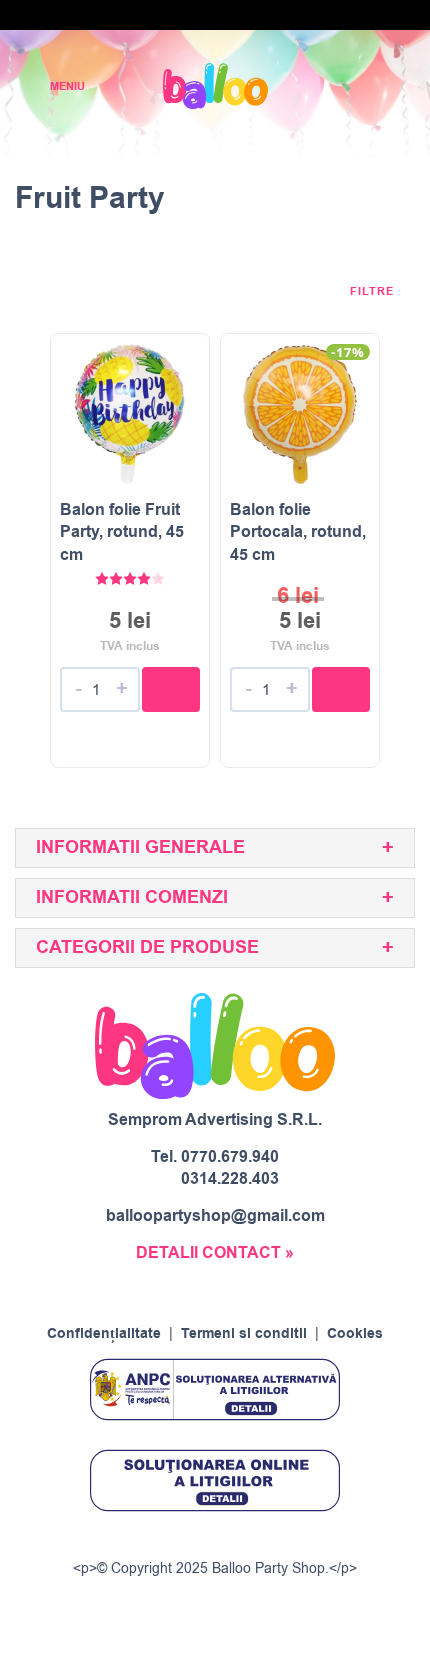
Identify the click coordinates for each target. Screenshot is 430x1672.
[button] (171, 689)
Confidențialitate (104, 1334)
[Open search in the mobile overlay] (346, 86)
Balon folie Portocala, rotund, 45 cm (298, 532)
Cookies (355, 1334)
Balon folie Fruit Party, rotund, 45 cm (122, 532)
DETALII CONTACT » (215, 1253)
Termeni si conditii (244, 1334)
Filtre (374, 292)
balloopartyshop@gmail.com (215, 1216)
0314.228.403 (230, 1179)
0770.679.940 (230, 1157)
